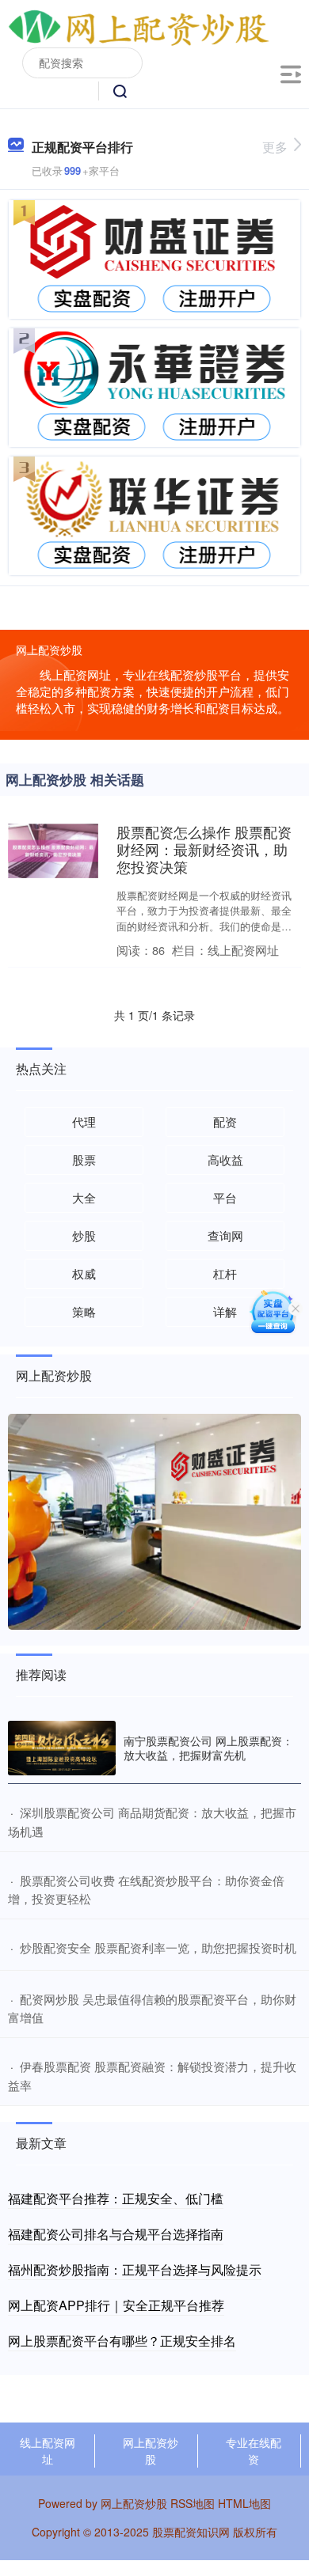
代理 (84, 1121)
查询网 (225, 1235)
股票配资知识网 (191, 2532)
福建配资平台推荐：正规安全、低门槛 (116, 2198)
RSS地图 (193, 2503)
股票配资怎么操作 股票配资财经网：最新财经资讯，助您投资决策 (204, 849)
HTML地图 (244, 2503)
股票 (84, 1159)
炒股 (84, 1235)
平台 (225, 1197)
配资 (225, 1121)
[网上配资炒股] (139, 26)
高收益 (225, 1159)
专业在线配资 (254, 2451)
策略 (84, 1311)
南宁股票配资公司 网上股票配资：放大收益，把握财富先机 (208, 1748)
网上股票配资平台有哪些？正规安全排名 (122, 2341)
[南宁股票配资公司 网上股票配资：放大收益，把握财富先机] (62, 1748)
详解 (225, 1311)
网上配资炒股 (151, 2451)
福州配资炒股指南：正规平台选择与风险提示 (135, 2269)
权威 (84, 1273)
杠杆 (225, 1273)
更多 (275, 147)
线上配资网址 (48, 2451)
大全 (84, 1197)
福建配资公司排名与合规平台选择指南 (116, 2234)
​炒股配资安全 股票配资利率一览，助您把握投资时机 (158, 1947)
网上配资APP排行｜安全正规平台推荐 (116, 2305)
